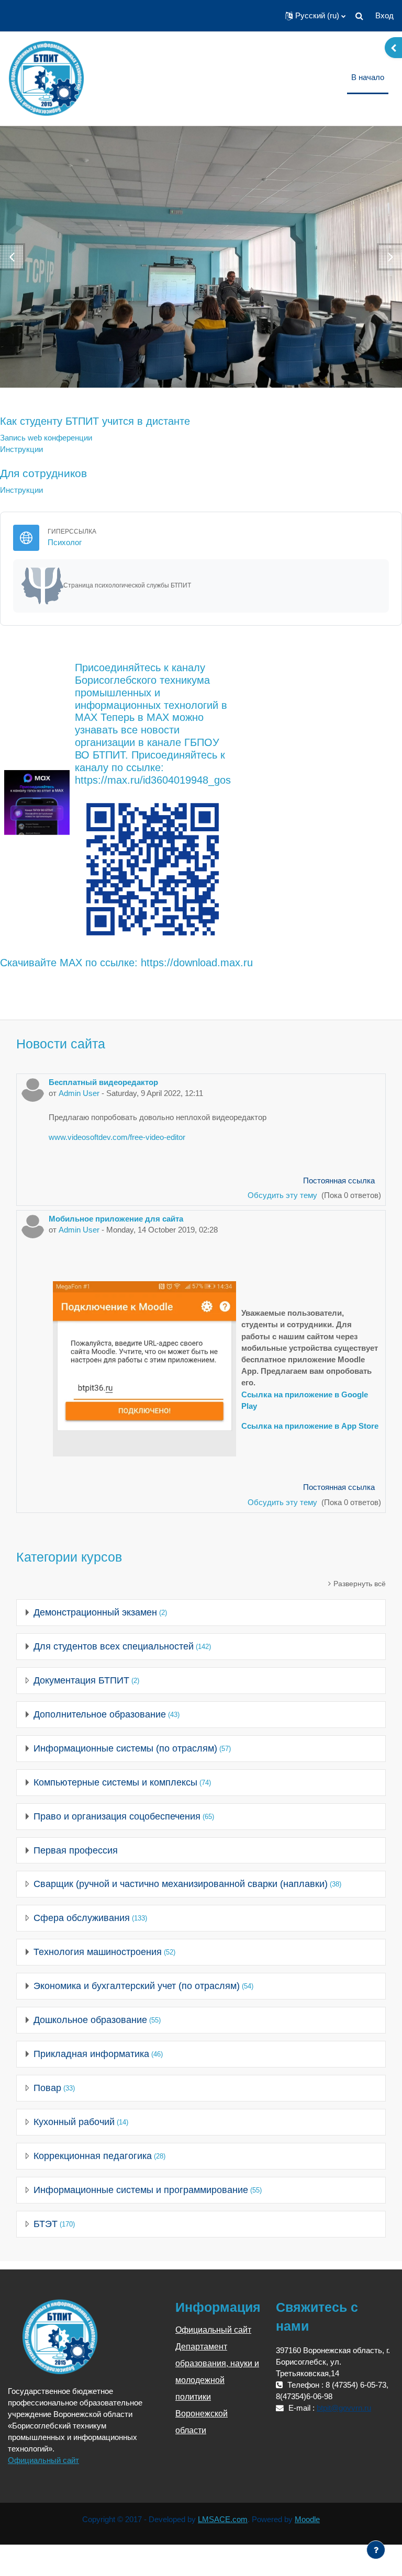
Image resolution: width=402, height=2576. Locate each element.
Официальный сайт (43, 2460)
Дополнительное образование (100, 1714)
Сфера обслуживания (82, 1918)
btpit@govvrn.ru (344, 2408)
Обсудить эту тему (283, 1195)
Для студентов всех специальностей (114, 1646)
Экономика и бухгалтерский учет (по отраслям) (137, 1986)
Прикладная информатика (91, 2054)
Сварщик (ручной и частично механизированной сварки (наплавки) (181, 1884)
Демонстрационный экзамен (95, 1612)
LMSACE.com (223, 2519)
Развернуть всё (360, 1584)
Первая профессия (76, 1850)
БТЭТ (46, 2224)
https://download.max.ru (197, 963)
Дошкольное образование (90, 2020)
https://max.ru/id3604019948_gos (153, 780)
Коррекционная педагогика (93, 2156)
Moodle (307, 2519)
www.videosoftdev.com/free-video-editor (117, 1137)
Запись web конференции (46, 438)
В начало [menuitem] (368, 77)
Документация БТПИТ (81, 1680)
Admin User (79, 1093)
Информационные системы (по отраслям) (125, 1748)
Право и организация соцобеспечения (117, 1816)
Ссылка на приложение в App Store (310, 1426)
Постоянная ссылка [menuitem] (339, 1181)
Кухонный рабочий (74, 2122)
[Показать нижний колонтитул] (376, 2550)
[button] (315, 16)
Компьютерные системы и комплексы (115, 1782)
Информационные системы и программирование (141, 2190)
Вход (384, 16)
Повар (47, 2088)
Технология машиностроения (98, 1952)
